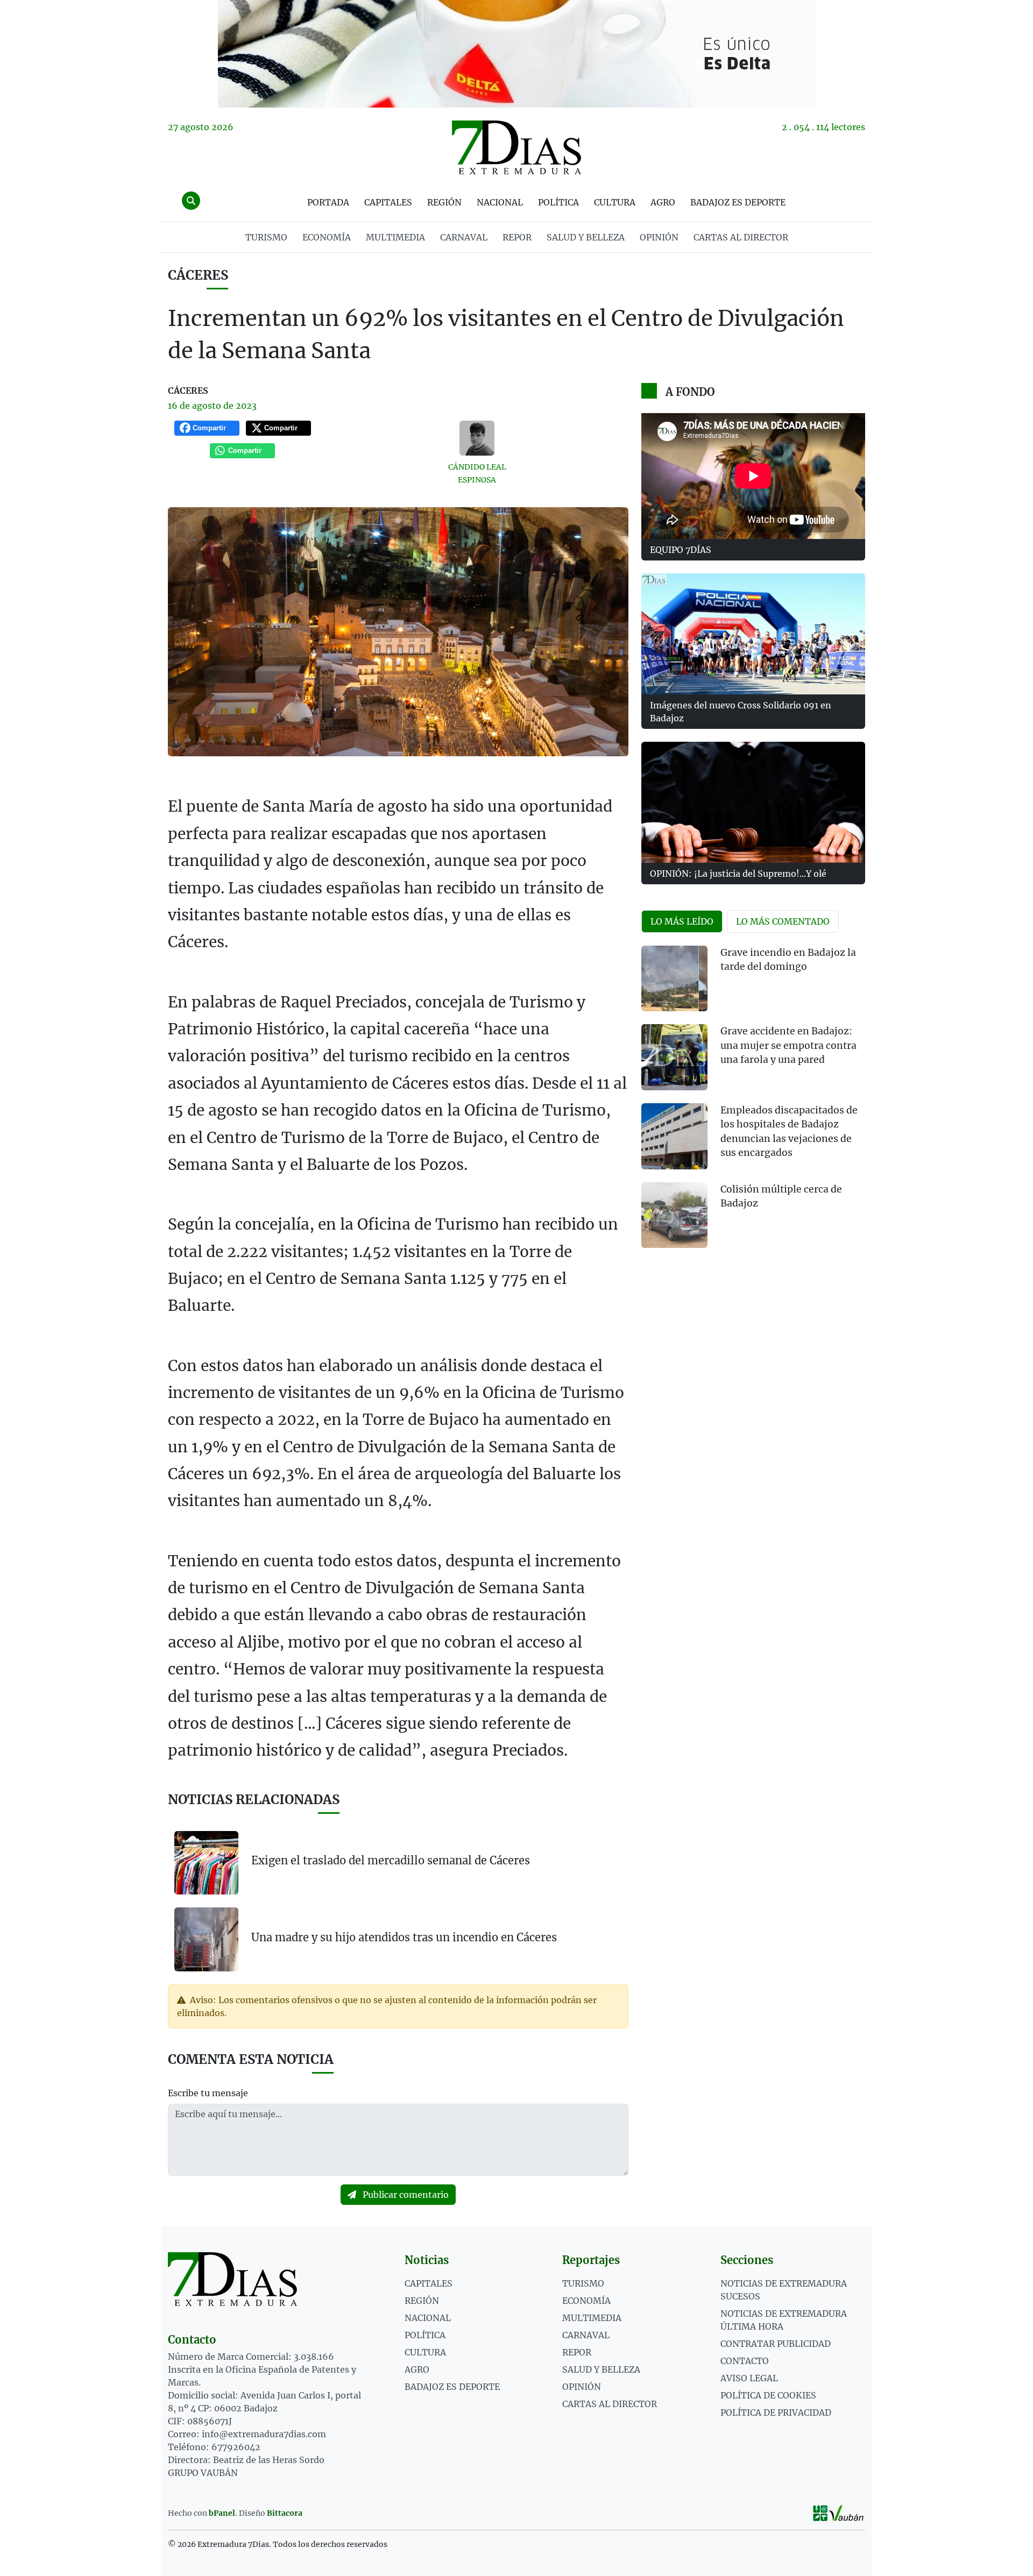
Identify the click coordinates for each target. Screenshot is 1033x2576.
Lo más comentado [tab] (783, 921)
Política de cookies (768, 2395)
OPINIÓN (659, 237)
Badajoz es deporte (738, 202)
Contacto (745, 2361)
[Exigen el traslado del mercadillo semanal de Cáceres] (206, 1863)
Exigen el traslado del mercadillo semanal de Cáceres (391, 1860)
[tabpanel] (753, 1104)
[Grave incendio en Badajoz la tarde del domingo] (674, 979)
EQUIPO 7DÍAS (681, 550)
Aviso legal (749, 2378)
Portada (328, 202)
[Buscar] (191, 201)
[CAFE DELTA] (516, 54)
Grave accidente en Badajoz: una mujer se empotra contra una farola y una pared (788, 1045)
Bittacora (285, 2513)
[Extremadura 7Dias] (516, 147)
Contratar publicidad (776, 2344)
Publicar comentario (405, 2195)
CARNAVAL (464, 237)
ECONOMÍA (327, 237)
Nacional (500, 202)
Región (444, 202)
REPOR (517, 237)
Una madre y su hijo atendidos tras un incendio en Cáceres (404, 1937)
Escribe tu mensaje (208, 2093)
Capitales (388, 202)
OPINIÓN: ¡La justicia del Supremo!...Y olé (738, 874)
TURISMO (266, 237)
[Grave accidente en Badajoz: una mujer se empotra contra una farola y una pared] (674, 1057)
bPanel (222, 2513)
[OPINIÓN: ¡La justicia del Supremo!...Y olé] (753, 802)
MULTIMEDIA (395, 237)
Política (558, 202)
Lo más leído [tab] (682, 921)
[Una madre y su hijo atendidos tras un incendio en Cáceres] (206, 1939)
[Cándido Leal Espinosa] (477, 438)
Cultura (615, 202)
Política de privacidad (776, 2412)
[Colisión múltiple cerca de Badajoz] (674, 1215)
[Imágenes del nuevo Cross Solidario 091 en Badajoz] (753, 634)
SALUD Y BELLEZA (586, 237)
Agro (663, 202)
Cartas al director (741, 237)
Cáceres (198, 275)
